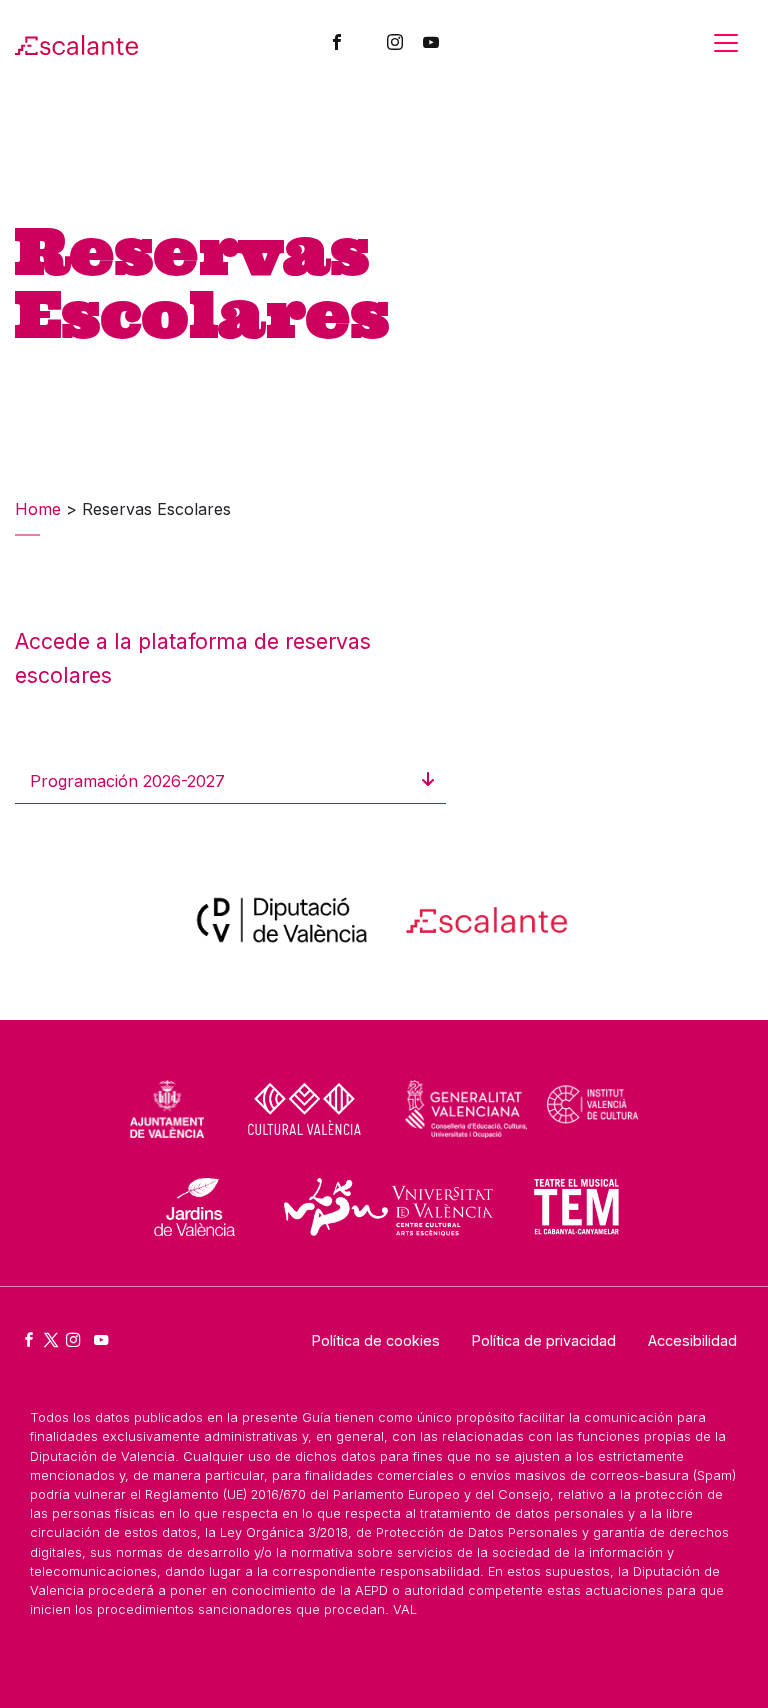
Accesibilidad (692, 1340)
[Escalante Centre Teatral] (76, 43)
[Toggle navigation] (726, 43)
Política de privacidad (544, 1340)
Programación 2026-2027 (127, 781)
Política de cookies (376, 1340)
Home (38, 509)
